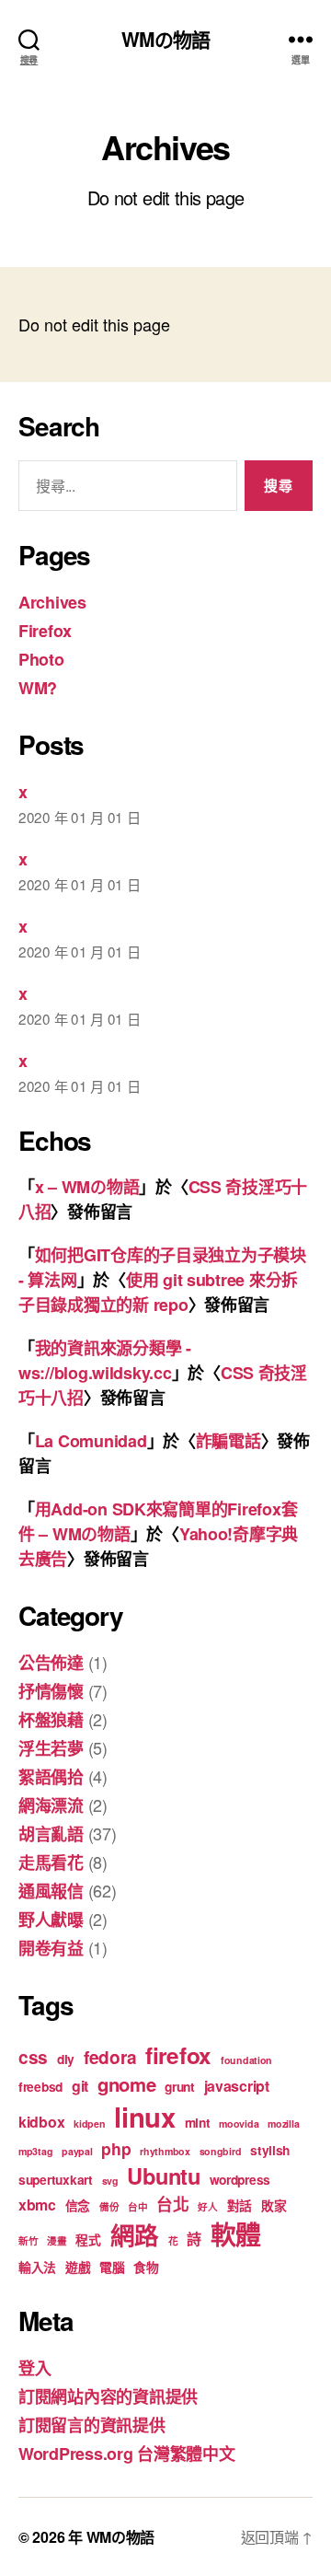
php (116, 2148)
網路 (135, 2234)
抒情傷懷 (51, 1691)
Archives (52, 602)
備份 (109, 2206)
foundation (246, 2060)
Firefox (45, 631)
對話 (240, 2205)
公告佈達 (51, 1663)
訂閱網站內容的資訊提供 (108, 2396)
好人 (207, 2206)
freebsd (40, 2086)
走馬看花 (51, 1862)
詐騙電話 (228, 1441)
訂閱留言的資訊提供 (92, 2425)
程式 (88, 2239)
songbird (221, 2151)
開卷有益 (51, 1948)
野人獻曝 (51, 1920)
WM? (38, 688)
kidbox (41, 2122)
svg (110, 2181)
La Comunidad (91, 1441)
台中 (137, 2206)
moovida (239, 2123)
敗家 (274, 2205)
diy (66, 2059)
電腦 (112, 2267)
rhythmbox (165, 2151)
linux (145, 2117)
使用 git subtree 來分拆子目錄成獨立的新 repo (158, 1292)
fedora (110, 2057)
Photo (41, 659)
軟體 (236, 2234)
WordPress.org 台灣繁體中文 (127, 2454)
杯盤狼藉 (51, 1720)
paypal (77, 2151)
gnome (127, 2084)
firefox (178, 2055)
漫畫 (57, 2240)
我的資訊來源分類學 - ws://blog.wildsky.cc (105, 1360)
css (33, 2057)
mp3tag (35, 2151)
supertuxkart (56, 2179)
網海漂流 (51, 1805)
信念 (78, 2205)
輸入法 (37, 2267)
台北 (172, 2204)
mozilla (283, 2123)
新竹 (28, 2240)
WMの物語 (166, 39)
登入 (34, 2368)
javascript (237, 2086)
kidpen (89, 2123)
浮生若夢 (51, 1748)
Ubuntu (163, 2176)
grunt (180, 2086)
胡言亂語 (51, 1834)
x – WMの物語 (87, 1187)
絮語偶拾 (51, 1777)
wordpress (240, 2179)
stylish (270, 2150)
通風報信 (51, 1891)
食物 (146, 2267)
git (80, 2086)
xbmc (37, 2205)
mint (198, 2122)
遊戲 (78, 2267)
